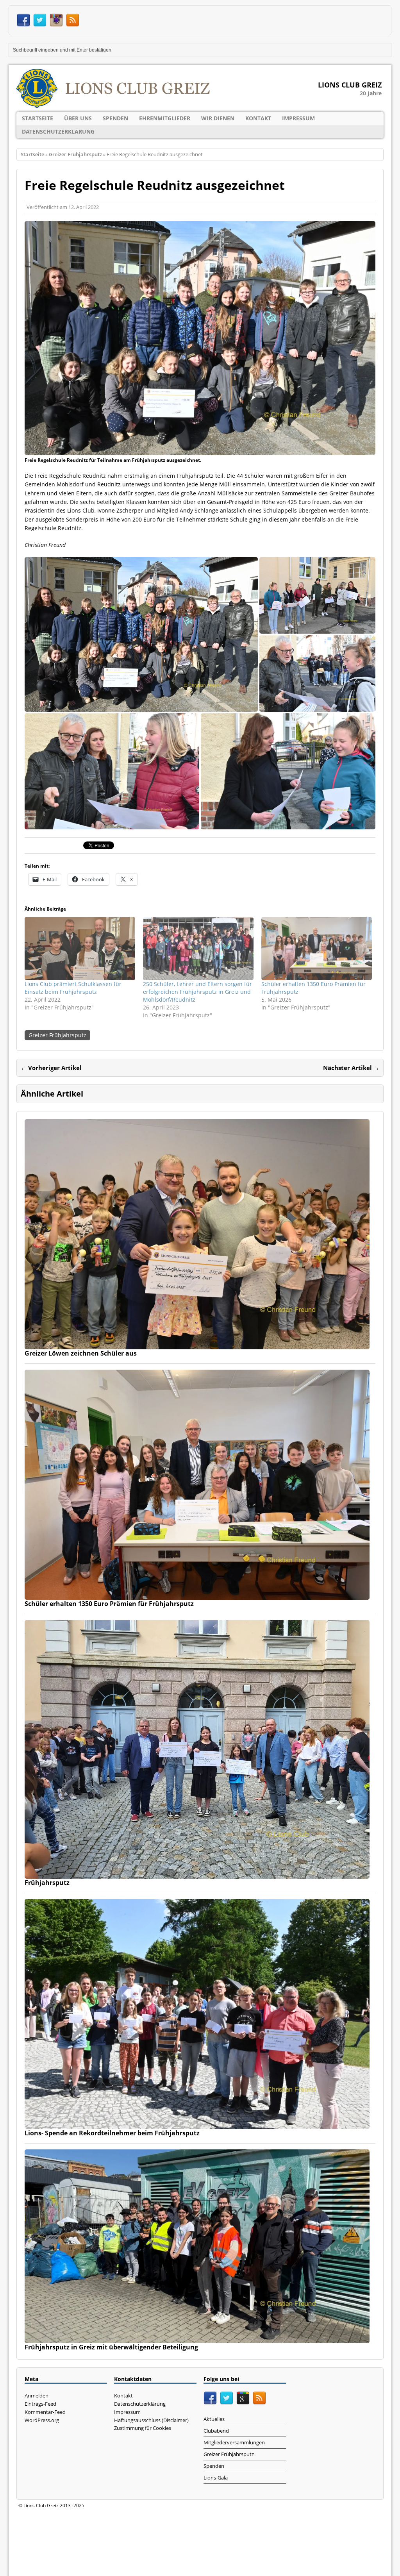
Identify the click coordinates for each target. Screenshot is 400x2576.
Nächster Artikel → (351, 1068)
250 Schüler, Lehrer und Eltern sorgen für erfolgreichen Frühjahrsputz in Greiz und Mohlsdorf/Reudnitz (197, 992)
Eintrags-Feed (40, 2404)
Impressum (298, 118)
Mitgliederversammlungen (234, 2442)
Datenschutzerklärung (58, 131)
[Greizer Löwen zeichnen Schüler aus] (197, 1345)
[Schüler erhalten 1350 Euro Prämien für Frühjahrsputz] (317, 949)
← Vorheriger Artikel (51, 1068)
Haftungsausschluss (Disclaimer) (151, 2420)
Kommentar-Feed (45, 2412)
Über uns (78, 118)
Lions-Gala (216, 2478)
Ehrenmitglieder (165, 118)
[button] (141, 634)
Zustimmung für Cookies (143, 2428)
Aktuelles (214, 2419)
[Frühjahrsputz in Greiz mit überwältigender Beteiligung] (197, 2339)
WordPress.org (42, 2420)
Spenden (115, 118)
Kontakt (258, 118)
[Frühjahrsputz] (197, 1874)
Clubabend (216, 2431)
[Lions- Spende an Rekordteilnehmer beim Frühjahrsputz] (197, 2124)
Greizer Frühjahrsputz (57, 1035)
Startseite (37, 118)
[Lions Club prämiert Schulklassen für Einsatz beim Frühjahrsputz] (80, 949)
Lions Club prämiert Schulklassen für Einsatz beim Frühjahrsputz (73, 988)
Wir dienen (218, 118)
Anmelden (37, 2396)
